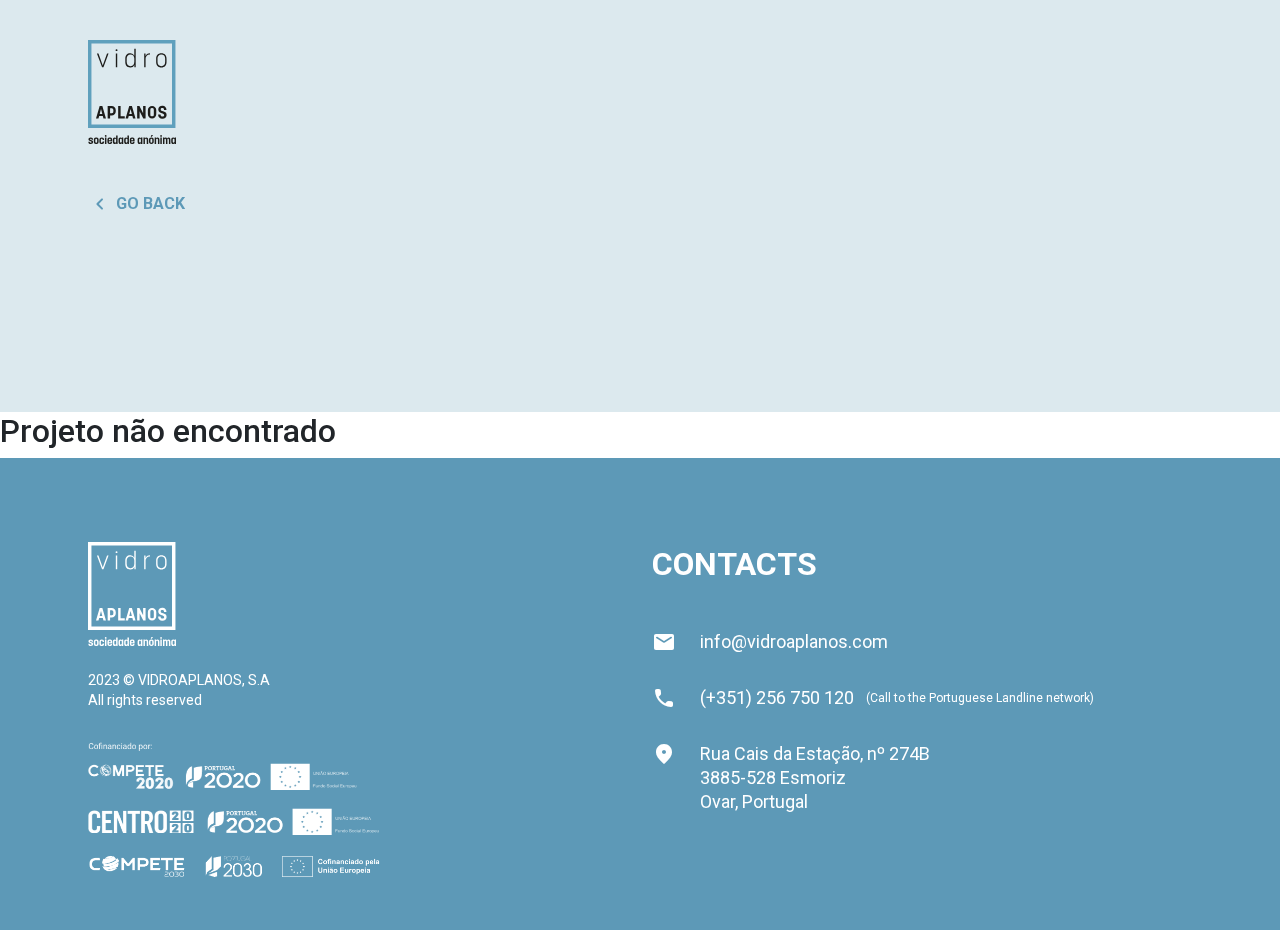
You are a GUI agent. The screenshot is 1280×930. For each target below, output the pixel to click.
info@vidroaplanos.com (770, 642)
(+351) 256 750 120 (777, 697)
